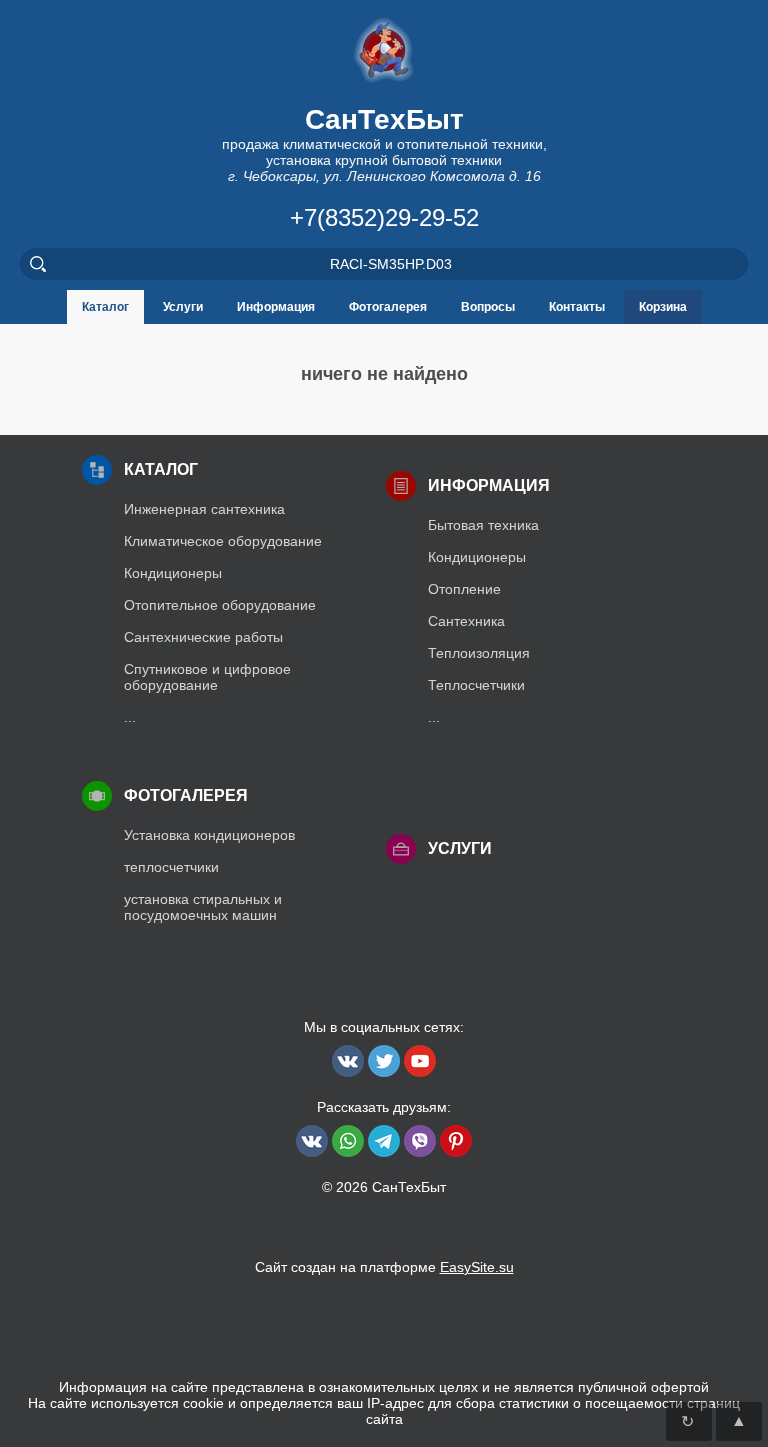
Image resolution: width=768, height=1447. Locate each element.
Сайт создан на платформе (384, 1267)
